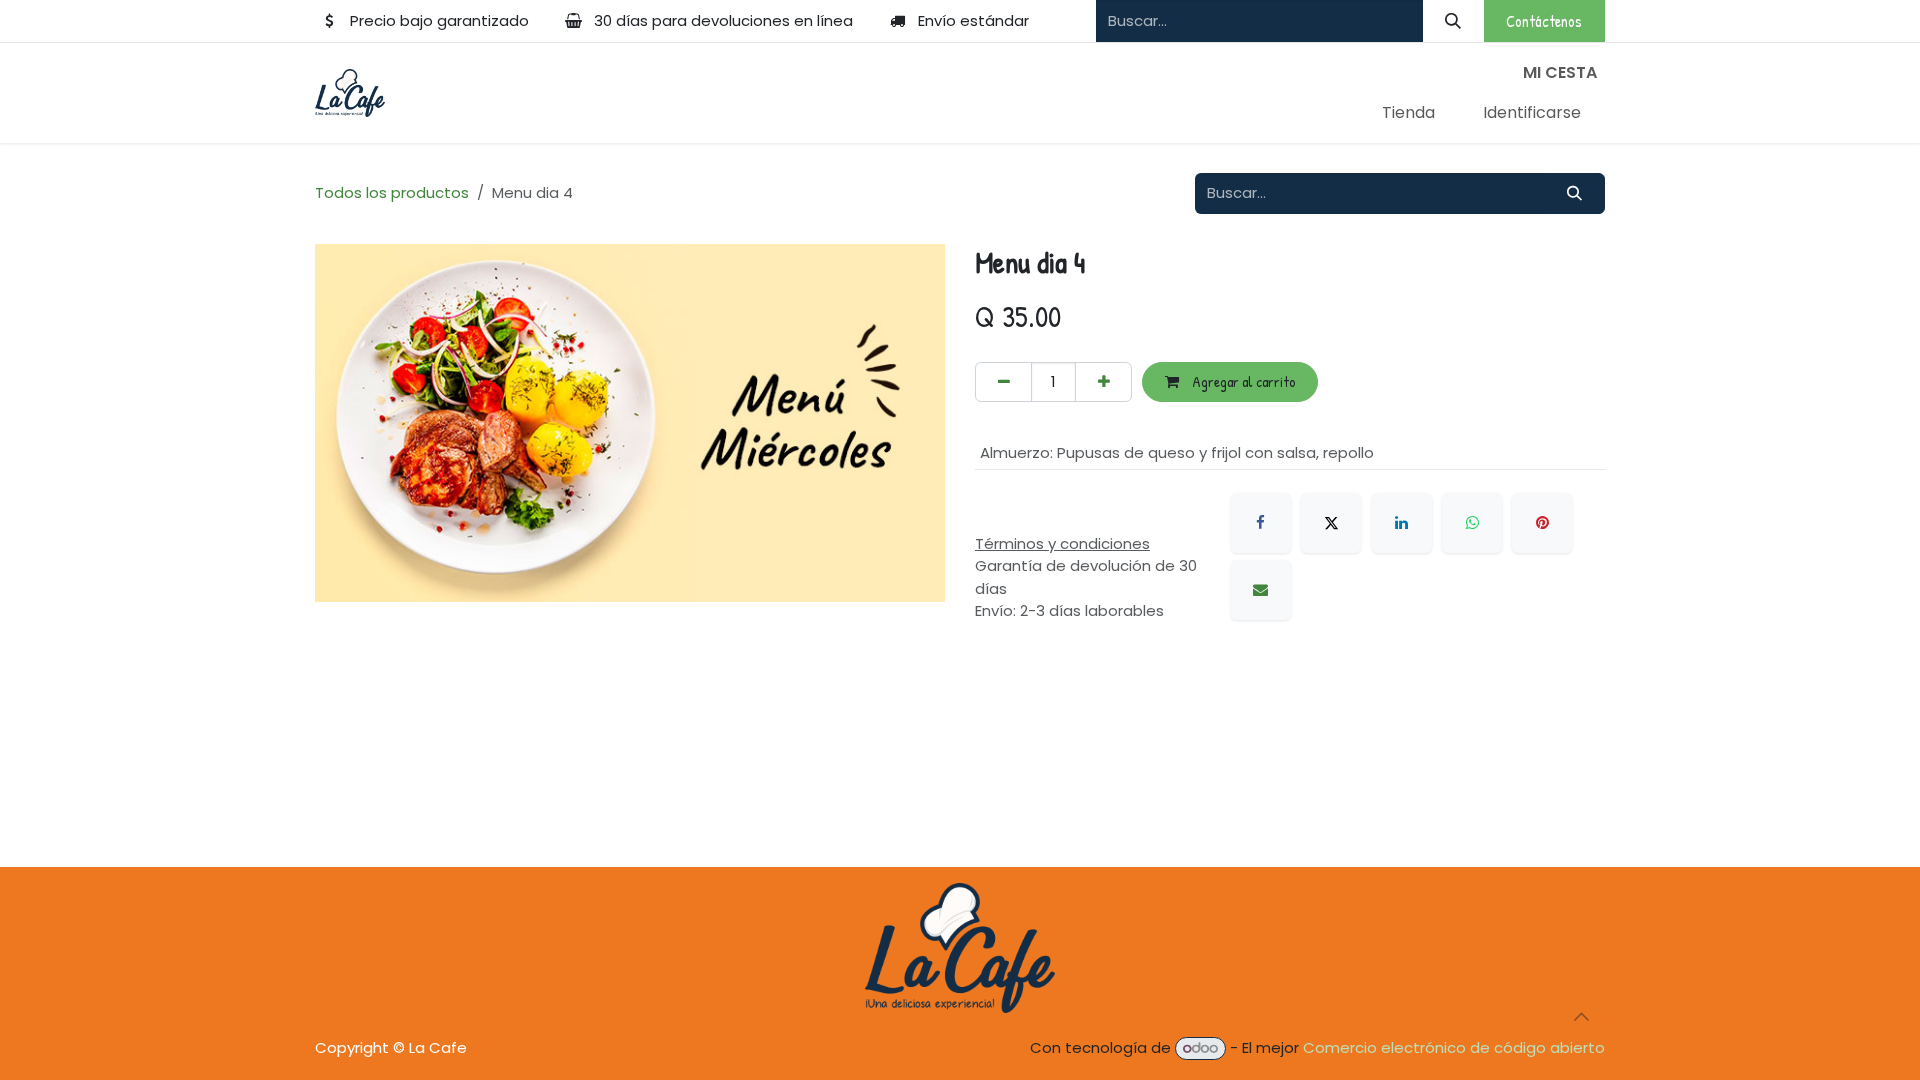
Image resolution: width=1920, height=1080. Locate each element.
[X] (1331, 523)
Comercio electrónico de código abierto (1454, 1047)
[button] (1581, 1017)
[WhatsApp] (1472, 523)
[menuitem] (1408, 113)
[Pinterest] (1542, 523)
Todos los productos (392, 192)
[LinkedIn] (1402, 523)
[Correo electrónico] (1261, 590)
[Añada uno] (1103, 382)
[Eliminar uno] (1003, 382)
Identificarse (1532, 112)
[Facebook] (1261, 523)
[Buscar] (1453, 21)
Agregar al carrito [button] (1242, 381)
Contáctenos (1544, 21)
